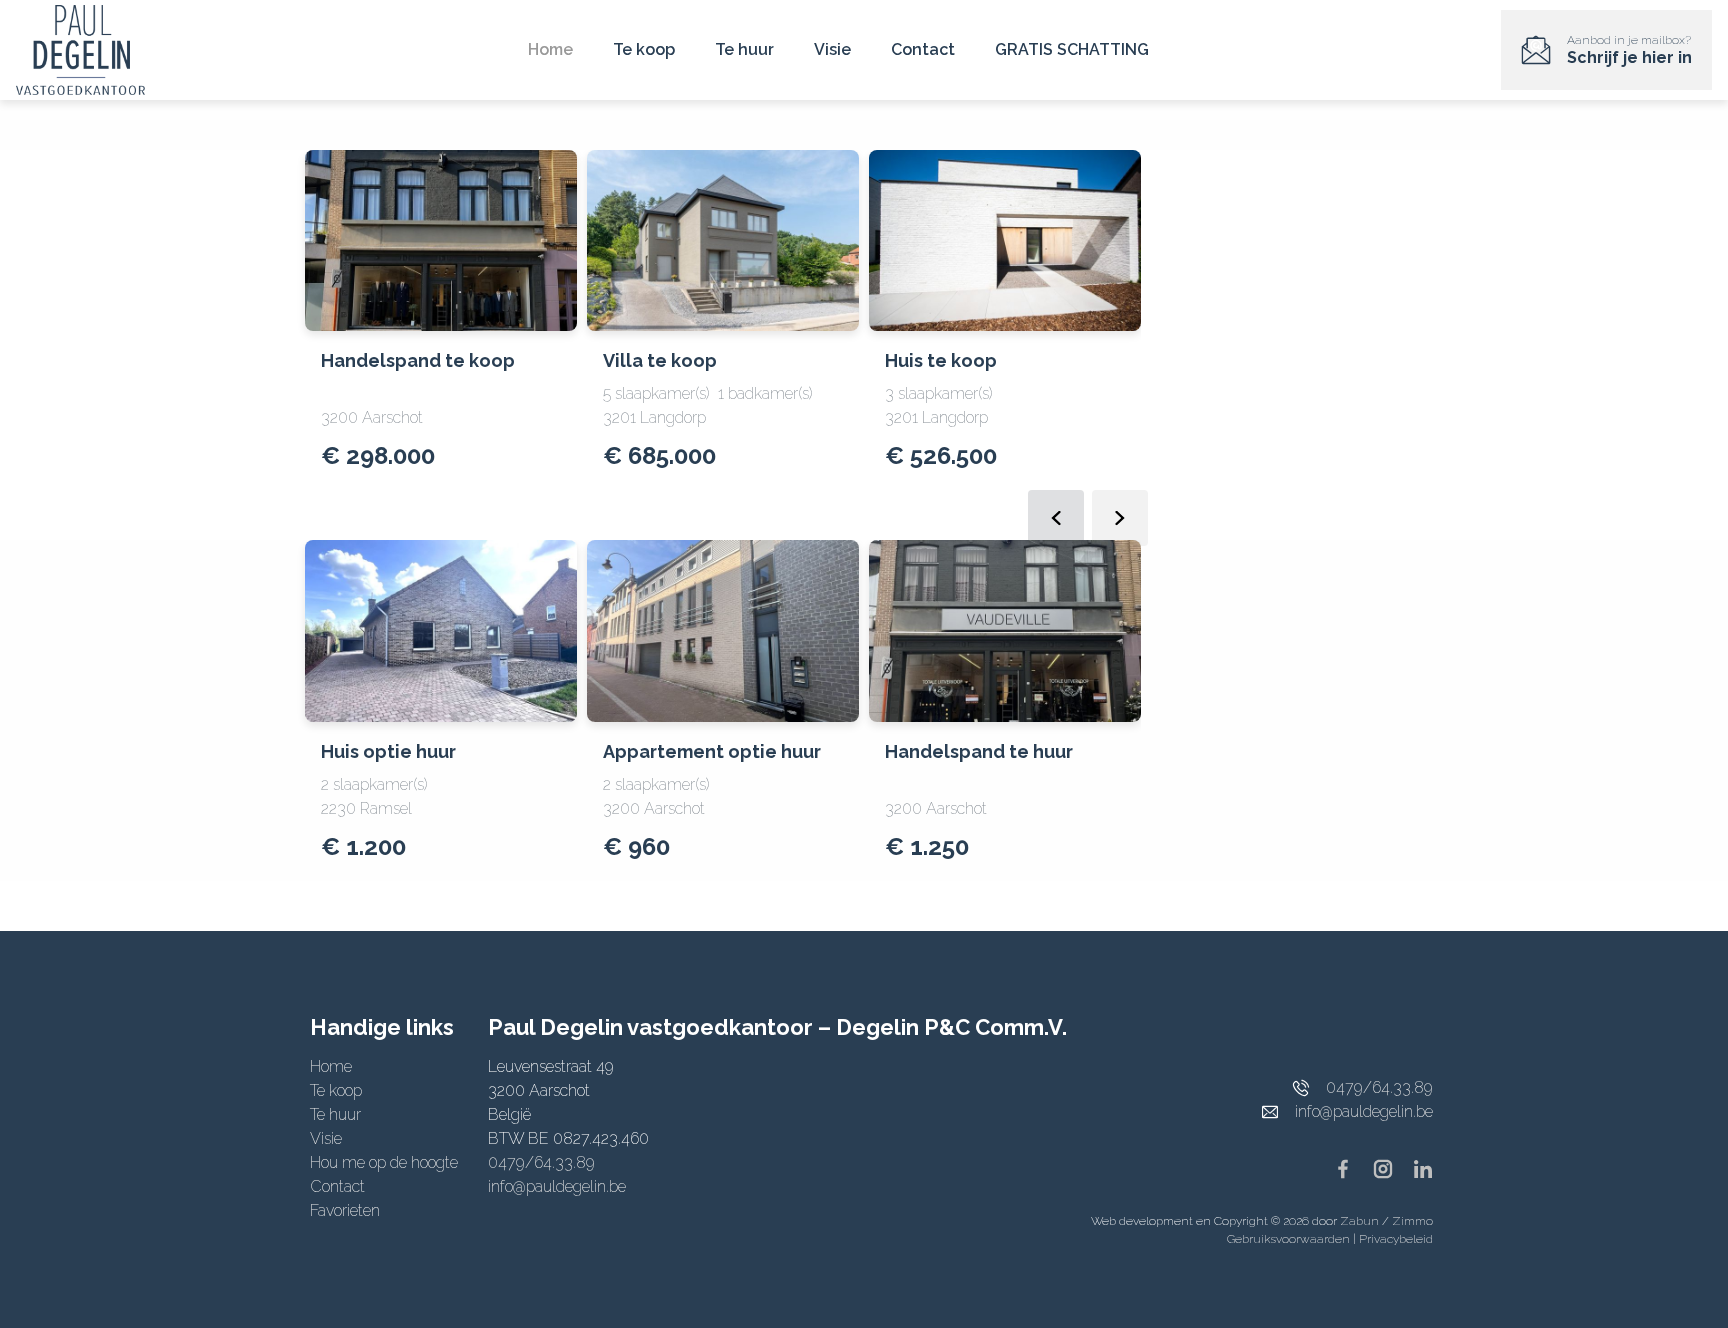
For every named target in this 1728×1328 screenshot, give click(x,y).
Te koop (644, 49)
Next (1120, 518)
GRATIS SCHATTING (1072, 49)
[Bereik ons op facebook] (1351, 1167)
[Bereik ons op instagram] (1391, 1167)
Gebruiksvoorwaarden (1290, 1239)
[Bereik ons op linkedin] (1423, 1167)
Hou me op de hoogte (384, 1162)
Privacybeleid (1396, 1239)
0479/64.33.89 (541, 1162)
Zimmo (1412, 1221)
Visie (832, 49)
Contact (923, 49)
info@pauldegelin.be (557, 1186)
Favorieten (345, 1210)
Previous (1056, 518)
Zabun (1359, 1221)
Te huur (744, 49)
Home (550, 49)
